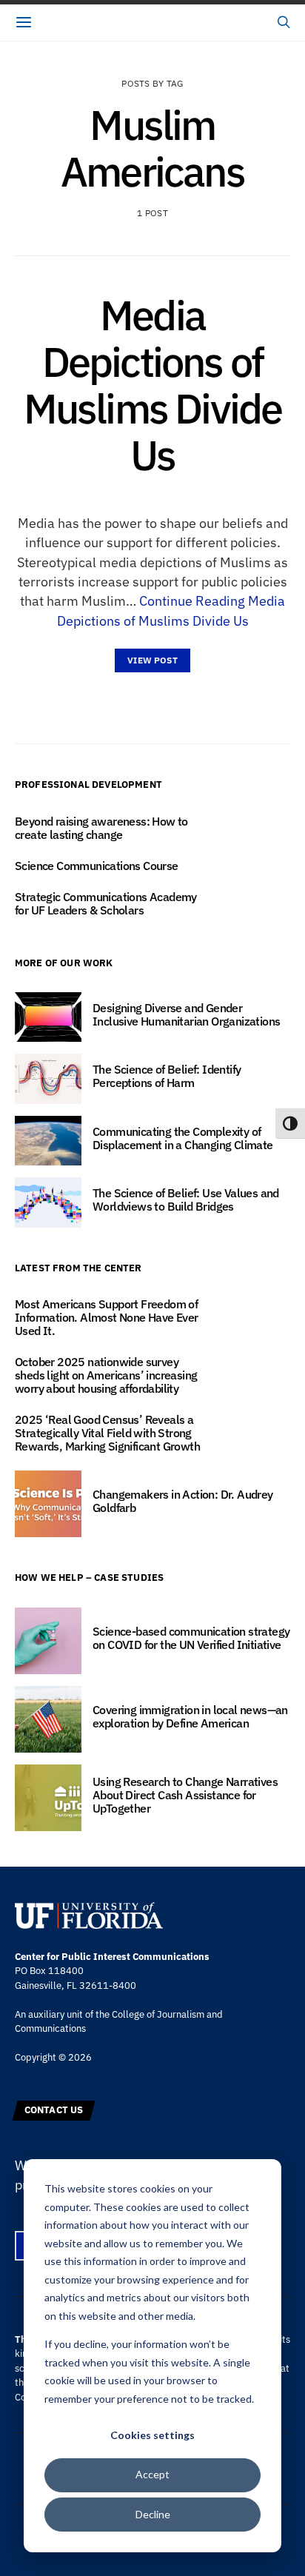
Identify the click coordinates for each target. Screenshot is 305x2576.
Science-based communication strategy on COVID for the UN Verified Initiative (191, 1638)
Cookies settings (152, 2435)
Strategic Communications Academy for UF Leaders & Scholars (106, 903)
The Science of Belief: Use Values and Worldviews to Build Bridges (186, 1200)
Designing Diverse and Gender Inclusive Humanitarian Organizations (186, 1014)
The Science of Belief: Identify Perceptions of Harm (167, 1076)
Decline (153, 2514)
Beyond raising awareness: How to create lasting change (101, 828)
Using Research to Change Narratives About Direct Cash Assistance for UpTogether (185, 1795)
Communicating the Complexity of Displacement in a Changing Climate (183, 1138)
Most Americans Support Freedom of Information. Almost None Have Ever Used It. (107, 1317)
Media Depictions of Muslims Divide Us (153, 385)
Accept (152, 2474)
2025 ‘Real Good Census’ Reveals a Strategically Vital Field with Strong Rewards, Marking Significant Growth (107, 1433)
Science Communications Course (98, 866)
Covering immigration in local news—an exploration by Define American (190, 1716)
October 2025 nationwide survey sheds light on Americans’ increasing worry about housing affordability (106, 1375)
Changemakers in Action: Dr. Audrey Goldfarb (183, 1501)
